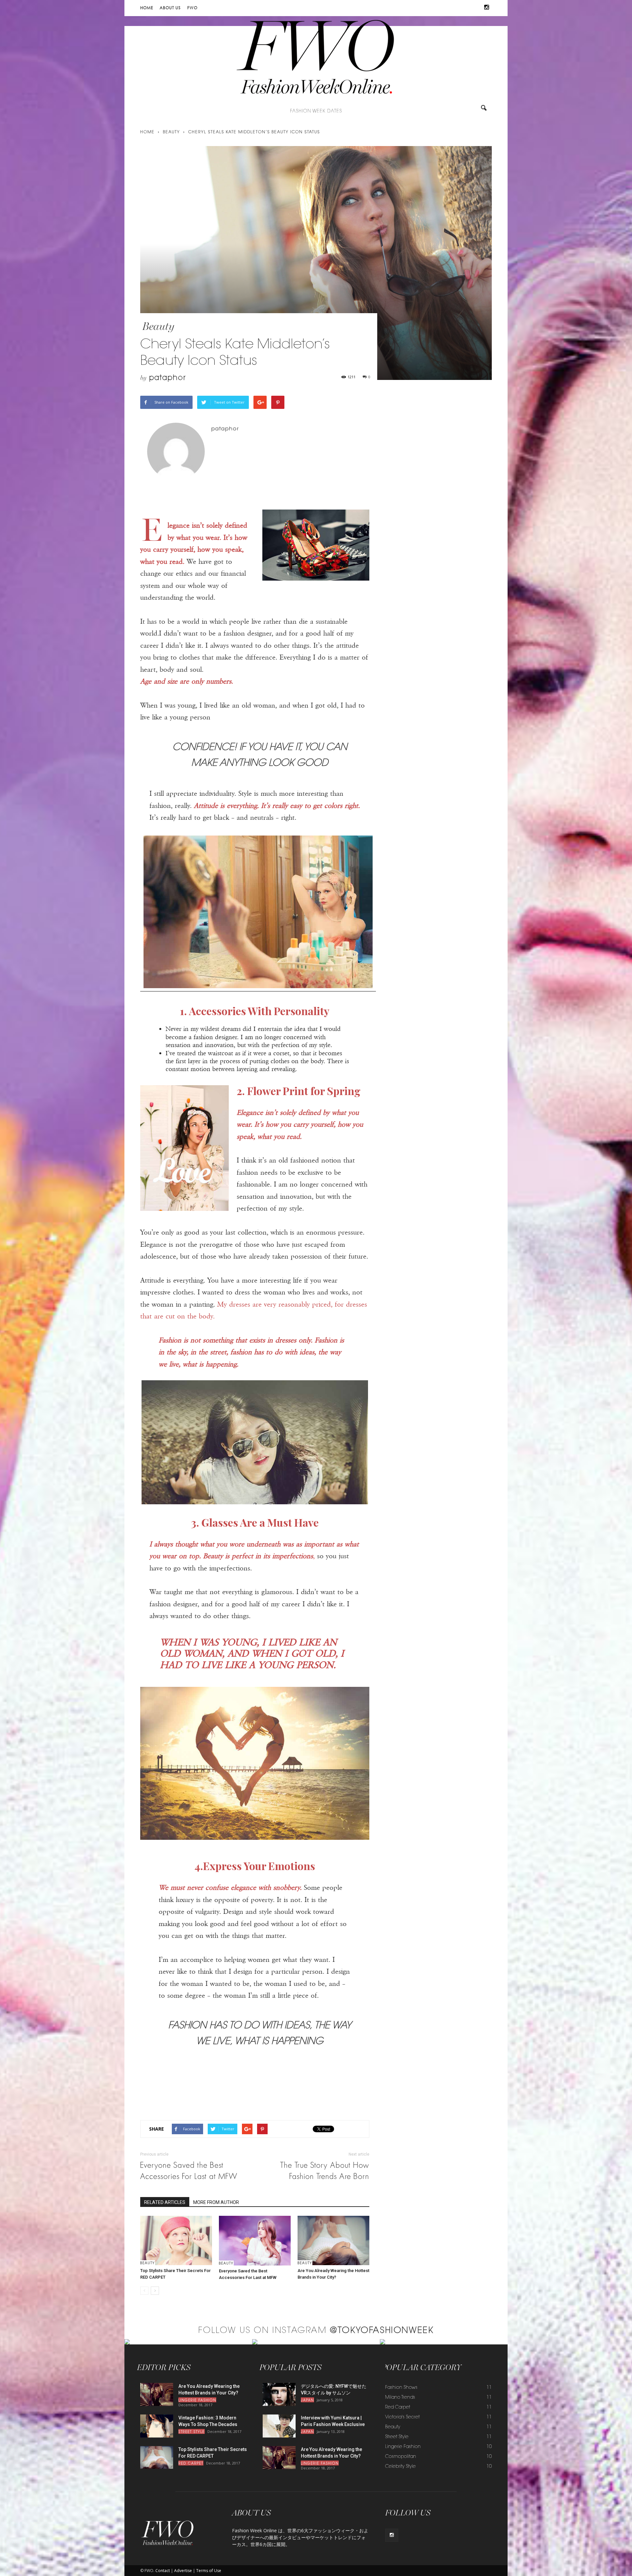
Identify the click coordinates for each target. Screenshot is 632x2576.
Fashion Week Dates (316, 112)
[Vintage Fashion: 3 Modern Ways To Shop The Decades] (157, 2426)
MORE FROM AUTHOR (216, 2202)
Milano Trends (400, 2398)
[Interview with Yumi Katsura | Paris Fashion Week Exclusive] (279, 2426)
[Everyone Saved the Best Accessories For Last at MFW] (255, 2241)
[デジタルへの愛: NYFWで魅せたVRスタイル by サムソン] (279, 2394)
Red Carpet (191, 2464)
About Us (170, 8)
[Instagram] (487, 8)
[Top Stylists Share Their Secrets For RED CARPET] (176, 2240)
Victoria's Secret (402, 2417)
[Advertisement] (255, 2098)
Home (147, 8)
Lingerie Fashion (197, 2401)
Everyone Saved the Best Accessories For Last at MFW (189, 2171)
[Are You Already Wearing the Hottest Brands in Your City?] (333, 2240)
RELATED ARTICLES (165, 2202)
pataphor (168, 378)
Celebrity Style (400, 2467)
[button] (484, 109)
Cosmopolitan (401, 2457)
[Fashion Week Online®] (316, 60)
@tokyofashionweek (382, 2331)
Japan (307, 2401)
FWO (192, 8)
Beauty (158, 326)
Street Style (192, 2432)
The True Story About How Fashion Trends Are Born (325, 2171)
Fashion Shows (401, 2388)
